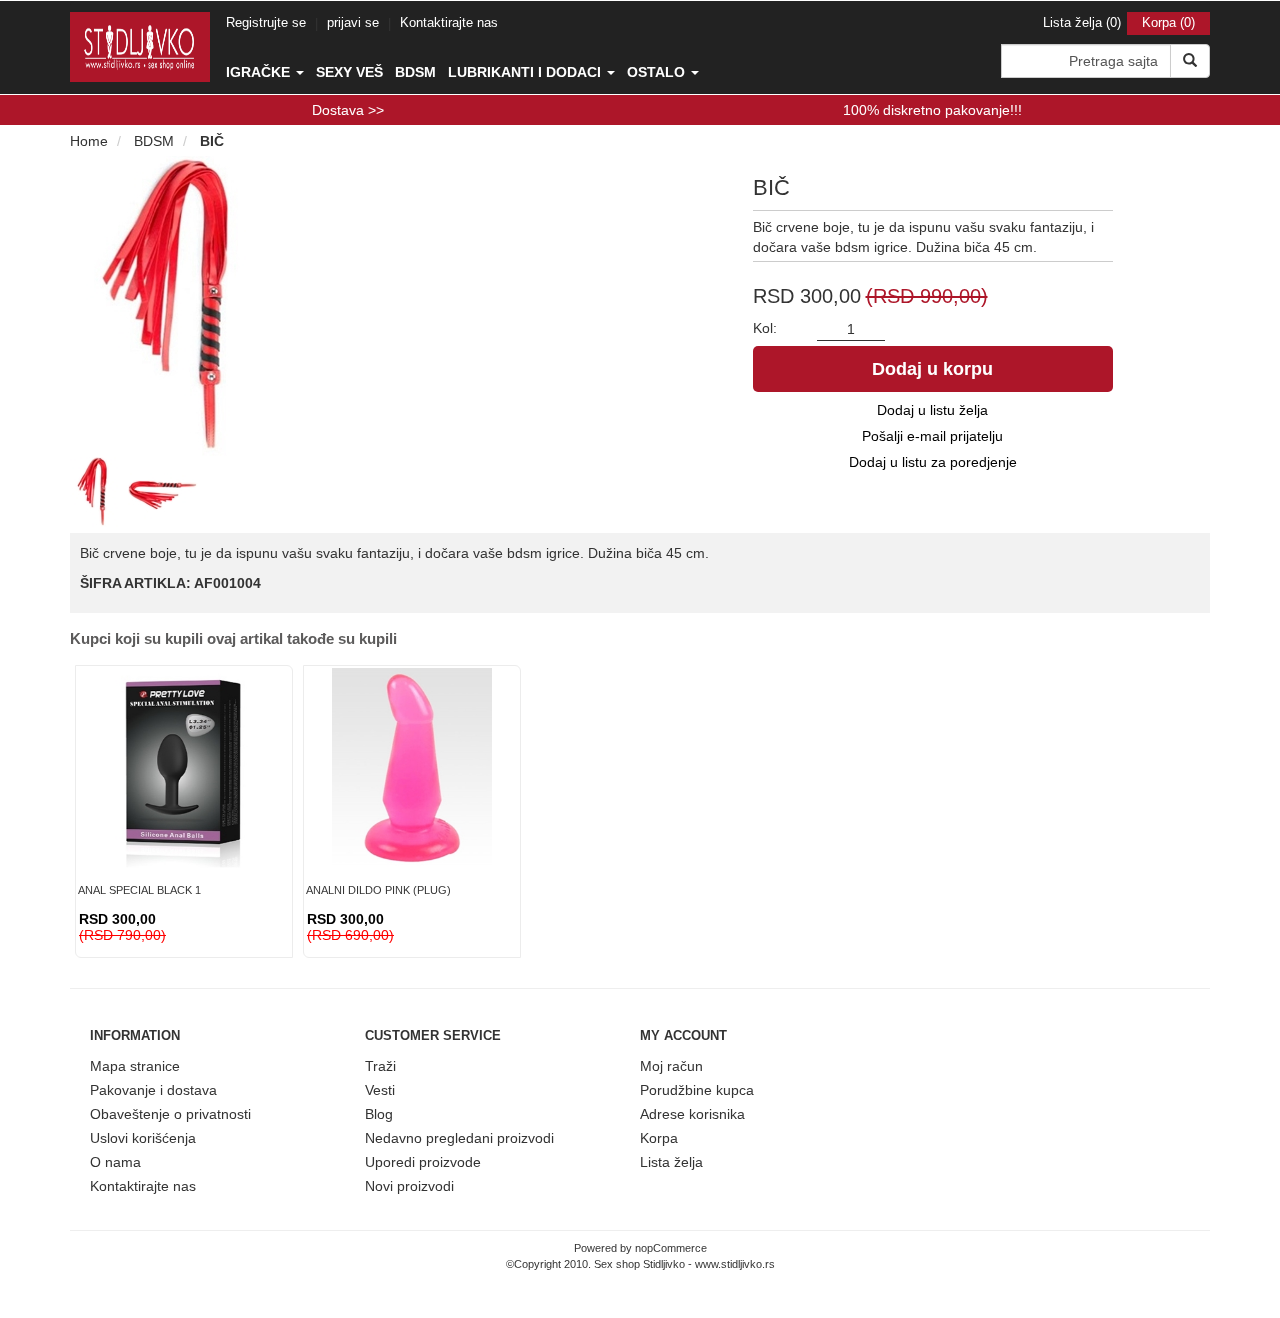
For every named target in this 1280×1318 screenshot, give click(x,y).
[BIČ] (97, 491)
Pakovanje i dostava (153, 1090)
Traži (380, 1066)
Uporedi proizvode (423, 1162)
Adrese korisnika (692, 1114)
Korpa (659, 1138)
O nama (115, 1162)
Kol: (765, 328)
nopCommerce (671, 1248)
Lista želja (671, 1162)
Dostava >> (348, 110)
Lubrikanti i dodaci (526, 72)
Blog (379, 1114)
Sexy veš (349, 72)
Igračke (260, 72)
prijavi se (353, 22)
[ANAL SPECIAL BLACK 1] (184, 768)
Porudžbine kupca (697, 1090)
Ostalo (658, 72)
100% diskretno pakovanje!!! (932, 110)
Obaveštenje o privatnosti (170, 1114)
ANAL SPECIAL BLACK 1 (139, 890)
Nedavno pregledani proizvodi (459, 1138)
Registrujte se (266, 22)
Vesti (380, 1090)
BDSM (415, 72)
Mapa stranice (135, 1066)
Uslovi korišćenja (143, 1138)
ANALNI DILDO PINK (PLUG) (378, 890)
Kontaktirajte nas (449, 22)
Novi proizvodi (409, 1186)
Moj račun (671, 1066)
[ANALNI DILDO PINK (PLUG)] (412, 768)
